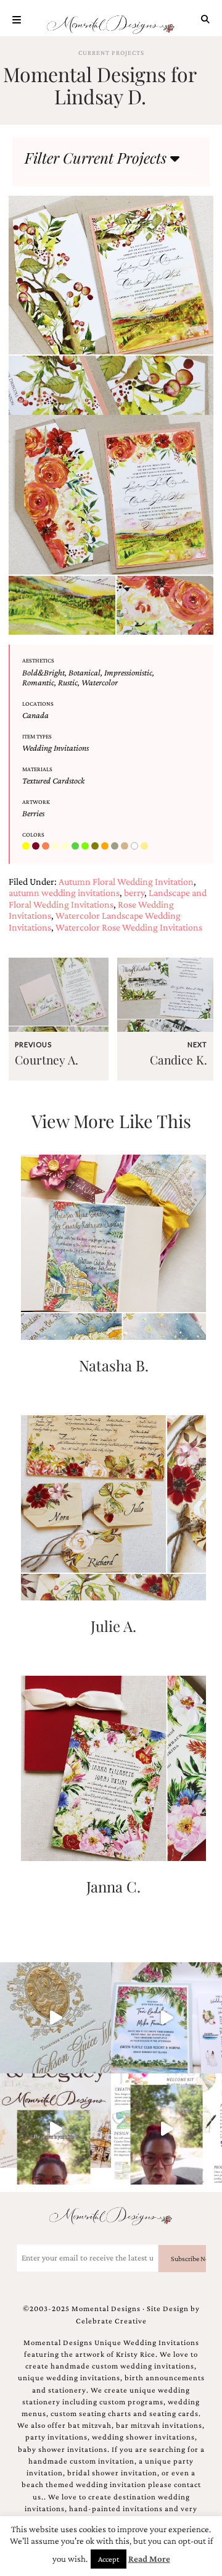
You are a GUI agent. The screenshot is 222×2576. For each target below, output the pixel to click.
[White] (136, 847)
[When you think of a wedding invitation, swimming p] (166, 2018)
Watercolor (100, 682)
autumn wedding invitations (64, 893)
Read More (149, 2559)
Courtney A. (47, 1060)
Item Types (37, 736)
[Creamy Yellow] (67, 847)
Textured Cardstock (53, 780)
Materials (37, 769)
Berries (33, 813)
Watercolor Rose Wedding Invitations (129, 927)
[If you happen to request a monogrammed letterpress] (55, 2018)
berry (134, 893)
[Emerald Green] (76, 847)
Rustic (68, 682)
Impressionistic (128, 672)
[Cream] (57, 847)
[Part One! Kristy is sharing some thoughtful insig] (166, 2129)
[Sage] (116, 847)
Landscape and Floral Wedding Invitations (108, 898)
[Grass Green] (86, 847)
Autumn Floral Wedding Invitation (126, 881)
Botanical (84, 672)
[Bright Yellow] (27, 847)
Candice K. (179, 1060)
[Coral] (47, 847)
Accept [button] (109, 2559)
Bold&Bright (43, 672)
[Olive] (96, 847)
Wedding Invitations (55, 748)
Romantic (38, 682)
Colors (33, 834)
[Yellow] (146, 847)
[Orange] (106, 847)
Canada (35, 715)
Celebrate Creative (111, 2321)
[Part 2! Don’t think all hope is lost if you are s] (55, 2129)
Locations (38, 704)
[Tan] (126, 847)
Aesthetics (38, 660)
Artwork (36, 802)
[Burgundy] (37, 847)
